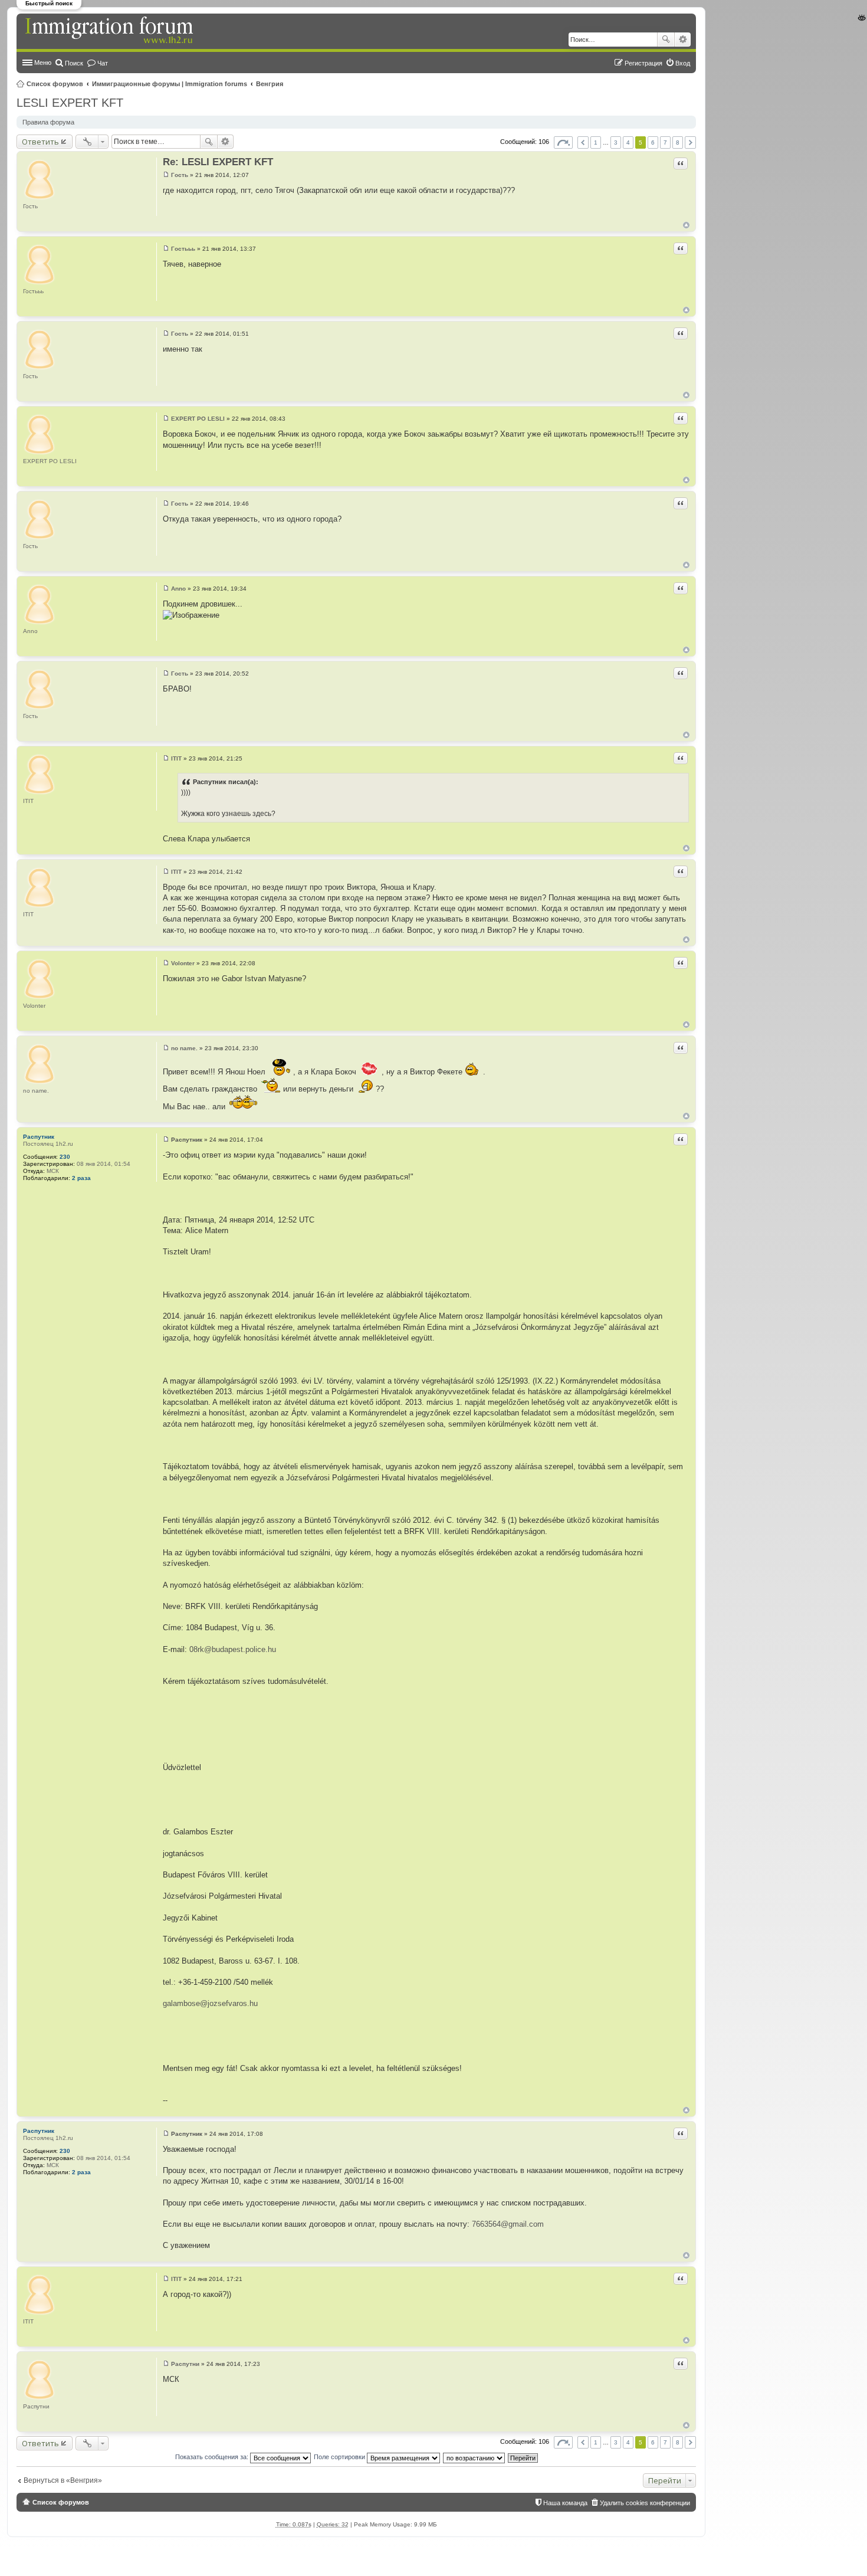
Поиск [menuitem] (74, 63)
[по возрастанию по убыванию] (474, 2457)
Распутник (39, 1137)
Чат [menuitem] (103, 63)
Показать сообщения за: (213, 2457)
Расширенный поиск (683, 40)
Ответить (40, 142)
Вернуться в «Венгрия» (63, 2480)
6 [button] (653, 142)
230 (65, 1157)
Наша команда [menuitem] (565, 2503)
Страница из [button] (563, 142)
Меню (43, 63)
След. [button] (690, 142)
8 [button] (678, 142)
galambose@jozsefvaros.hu (210, 2003)
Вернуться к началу (686, 225)
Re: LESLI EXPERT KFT (218, 162)
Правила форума (48, 122)
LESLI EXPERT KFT (70, 103)
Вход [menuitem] (683, 63)
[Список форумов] (110, 31)
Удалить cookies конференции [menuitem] (645, 2503)
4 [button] (628, 142)
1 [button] (596, 142)
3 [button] (616, 142)
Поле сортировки (340, 2457)
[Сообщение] (166, 175)
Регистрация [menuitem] (643, 63)
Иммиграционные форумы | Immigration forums (170, 84)
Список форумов (55, 84)
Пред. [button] (583, 142)
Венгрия (270, 84)
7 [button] (665, 142)
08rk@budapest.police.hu (233, 1649)
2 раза (81, 1178)
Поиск (666, 40)
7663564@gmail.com (508, 2224)
